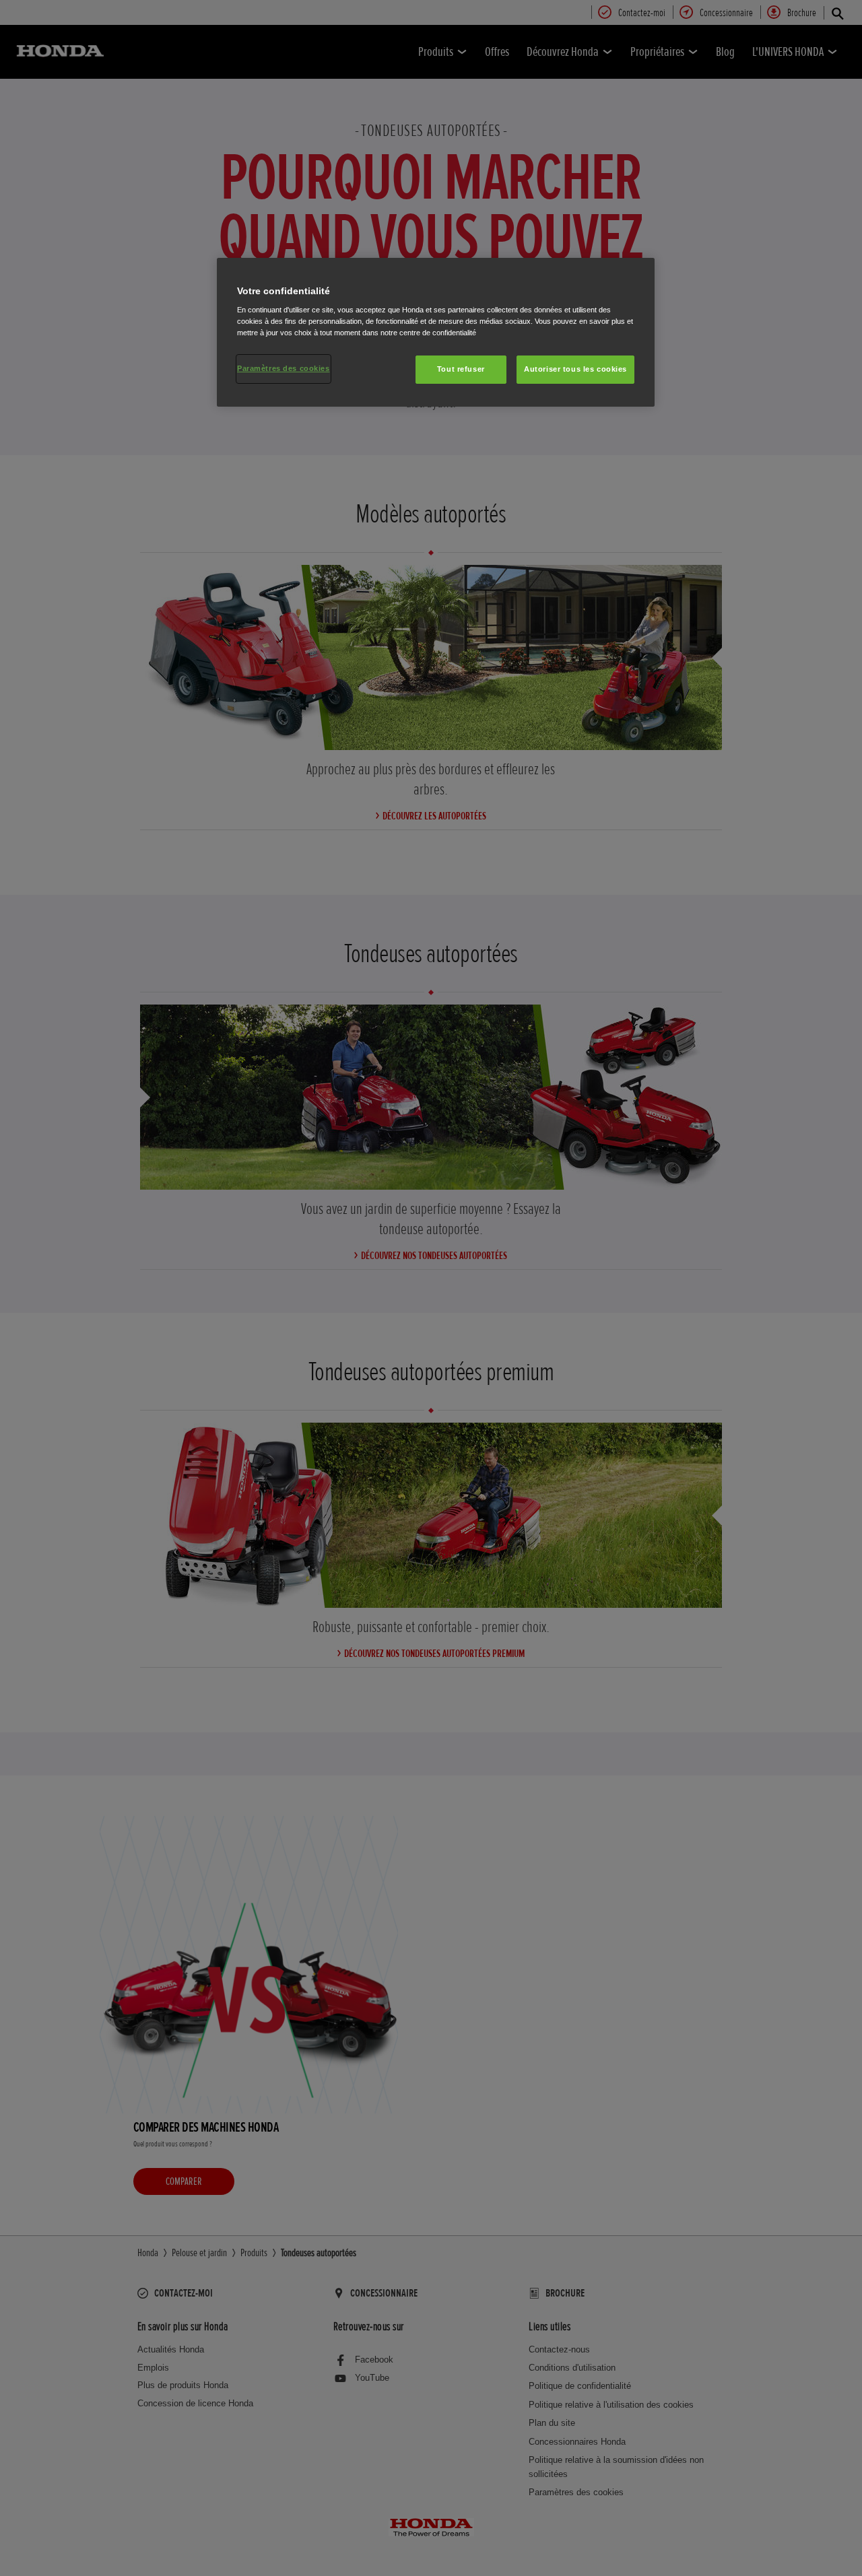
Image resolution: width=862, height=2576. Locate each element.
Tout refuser (461, 369)
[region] (436, 333)
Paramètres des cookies (284, 368)
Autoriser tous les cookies (575, 369)
